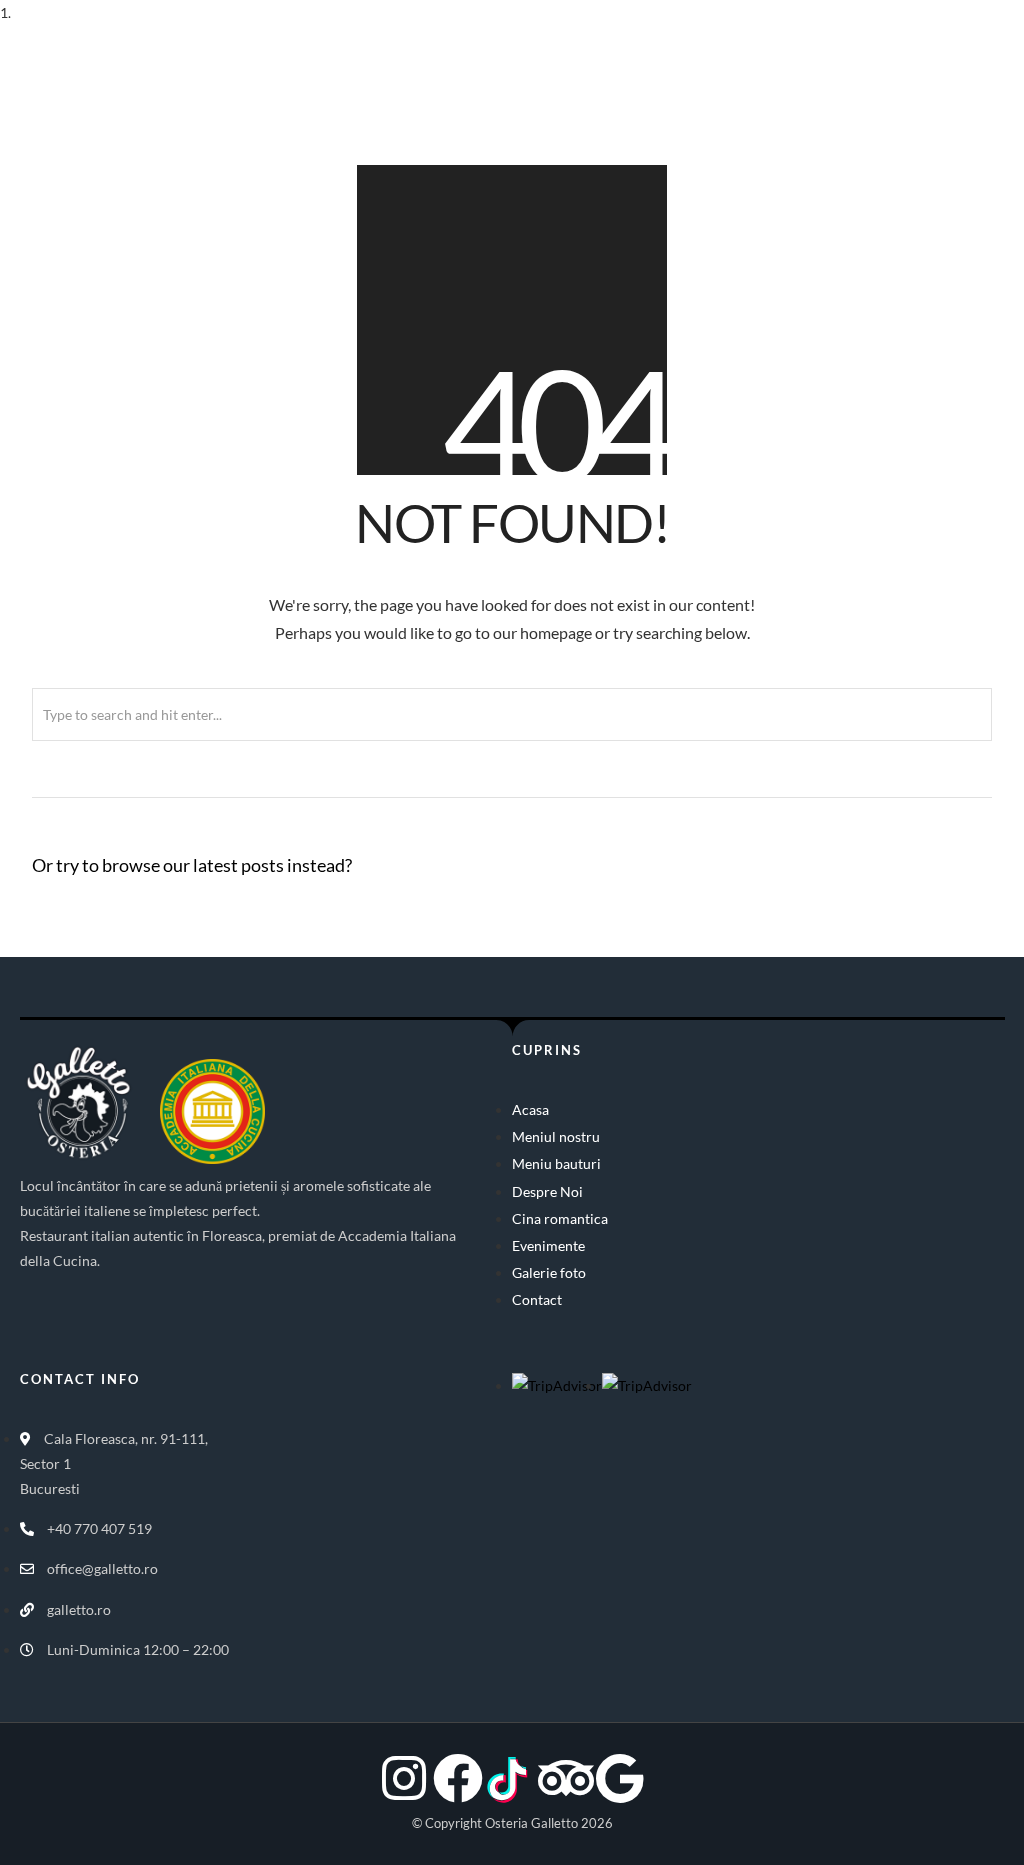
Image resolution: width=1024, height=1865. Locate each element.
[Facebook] (458, 1778)
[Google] (620, 1778)
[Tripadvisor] (566, 1778)
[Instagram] (404, 1778)
